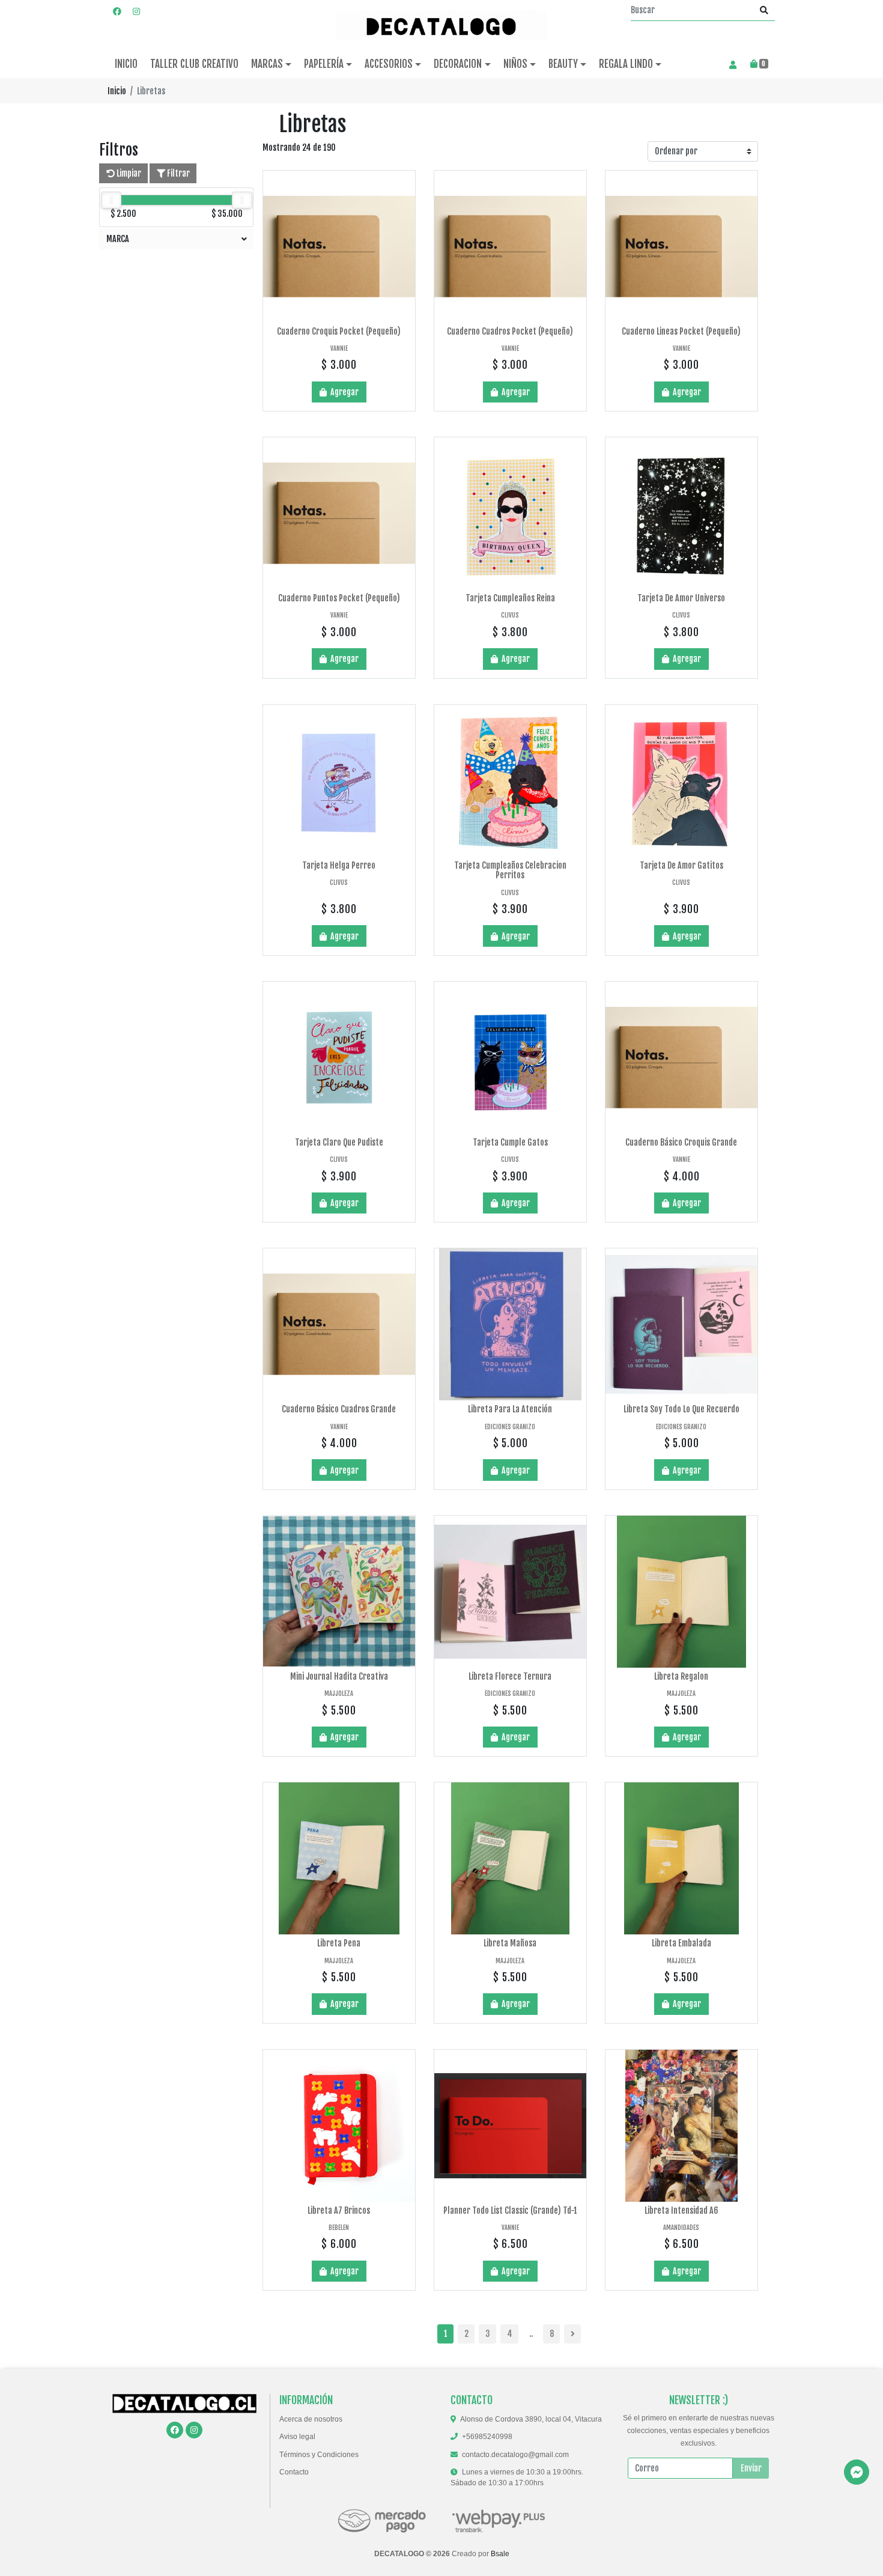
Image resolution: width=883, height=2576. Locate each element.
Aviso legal (297, 2437)
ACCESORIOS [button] (389, 64)
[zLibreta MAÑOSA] (510, 1858)
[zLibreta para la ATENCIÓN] (510, 1324)
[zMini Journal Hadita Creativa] (339, 1592)
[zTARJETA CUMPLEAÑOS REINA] (510, 513)
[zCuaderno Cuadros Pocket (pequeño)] (510, 247)
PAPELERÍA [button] (324, 64)
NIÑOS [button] (515, 64)
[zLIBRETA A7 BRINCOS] (339, 2126)
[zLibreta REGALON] (681, 1592)
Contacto (294, 2472)
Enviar (751, 2468)
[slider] (111, 200)
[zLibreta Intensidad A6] (681, 2126)
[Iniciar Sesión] (733, 64)
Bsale (500, 2554)
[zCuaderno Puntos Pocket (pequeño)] (339, 513)
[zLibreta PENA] (339, 1858)
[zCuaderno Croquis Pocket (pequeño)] (339, 247)
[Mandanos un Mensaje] (857, 2472)
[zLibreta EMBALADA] (681, 1858)
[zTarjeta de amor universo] (681, 513)
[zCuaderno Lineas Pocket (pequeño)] (681, 247)
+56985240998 (487, 2437)
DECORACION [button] (458, 64)
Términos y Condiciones (319, 2455)
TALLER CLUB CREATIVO (194, 64)
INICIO (126, 64)
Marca (118, 239)
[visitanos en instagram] (136, 11)
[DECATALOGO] (441, 25)
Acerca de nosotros (311, 2419)
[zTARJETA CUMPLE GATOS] (510, 1058)
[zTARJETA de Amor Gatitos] (681, 781)
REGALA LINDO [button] (626, 64)
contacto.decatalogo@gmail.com (515, 2455)
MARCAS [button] (267, 64)
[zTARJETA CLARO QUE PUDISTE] (339, 1058)
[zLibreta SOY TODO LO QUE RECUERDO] (681, 1324)
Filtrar (178, 173)
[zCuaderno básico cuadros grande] (339, 1324)
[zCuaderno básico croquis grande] (681, 1058)
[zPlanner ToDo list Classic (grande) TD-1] (510, 2126)
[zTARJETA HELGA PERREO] (339, 781)
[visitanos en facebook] (117, 11)
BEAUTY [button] (563, 64)
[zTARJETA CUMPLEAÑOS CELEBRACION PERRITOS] (510, 781)
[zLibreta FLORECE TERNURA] (510, 1592)
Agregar (344, 392)
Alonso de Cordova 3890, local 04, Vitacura (531, 2419)
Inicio (117, 91)
